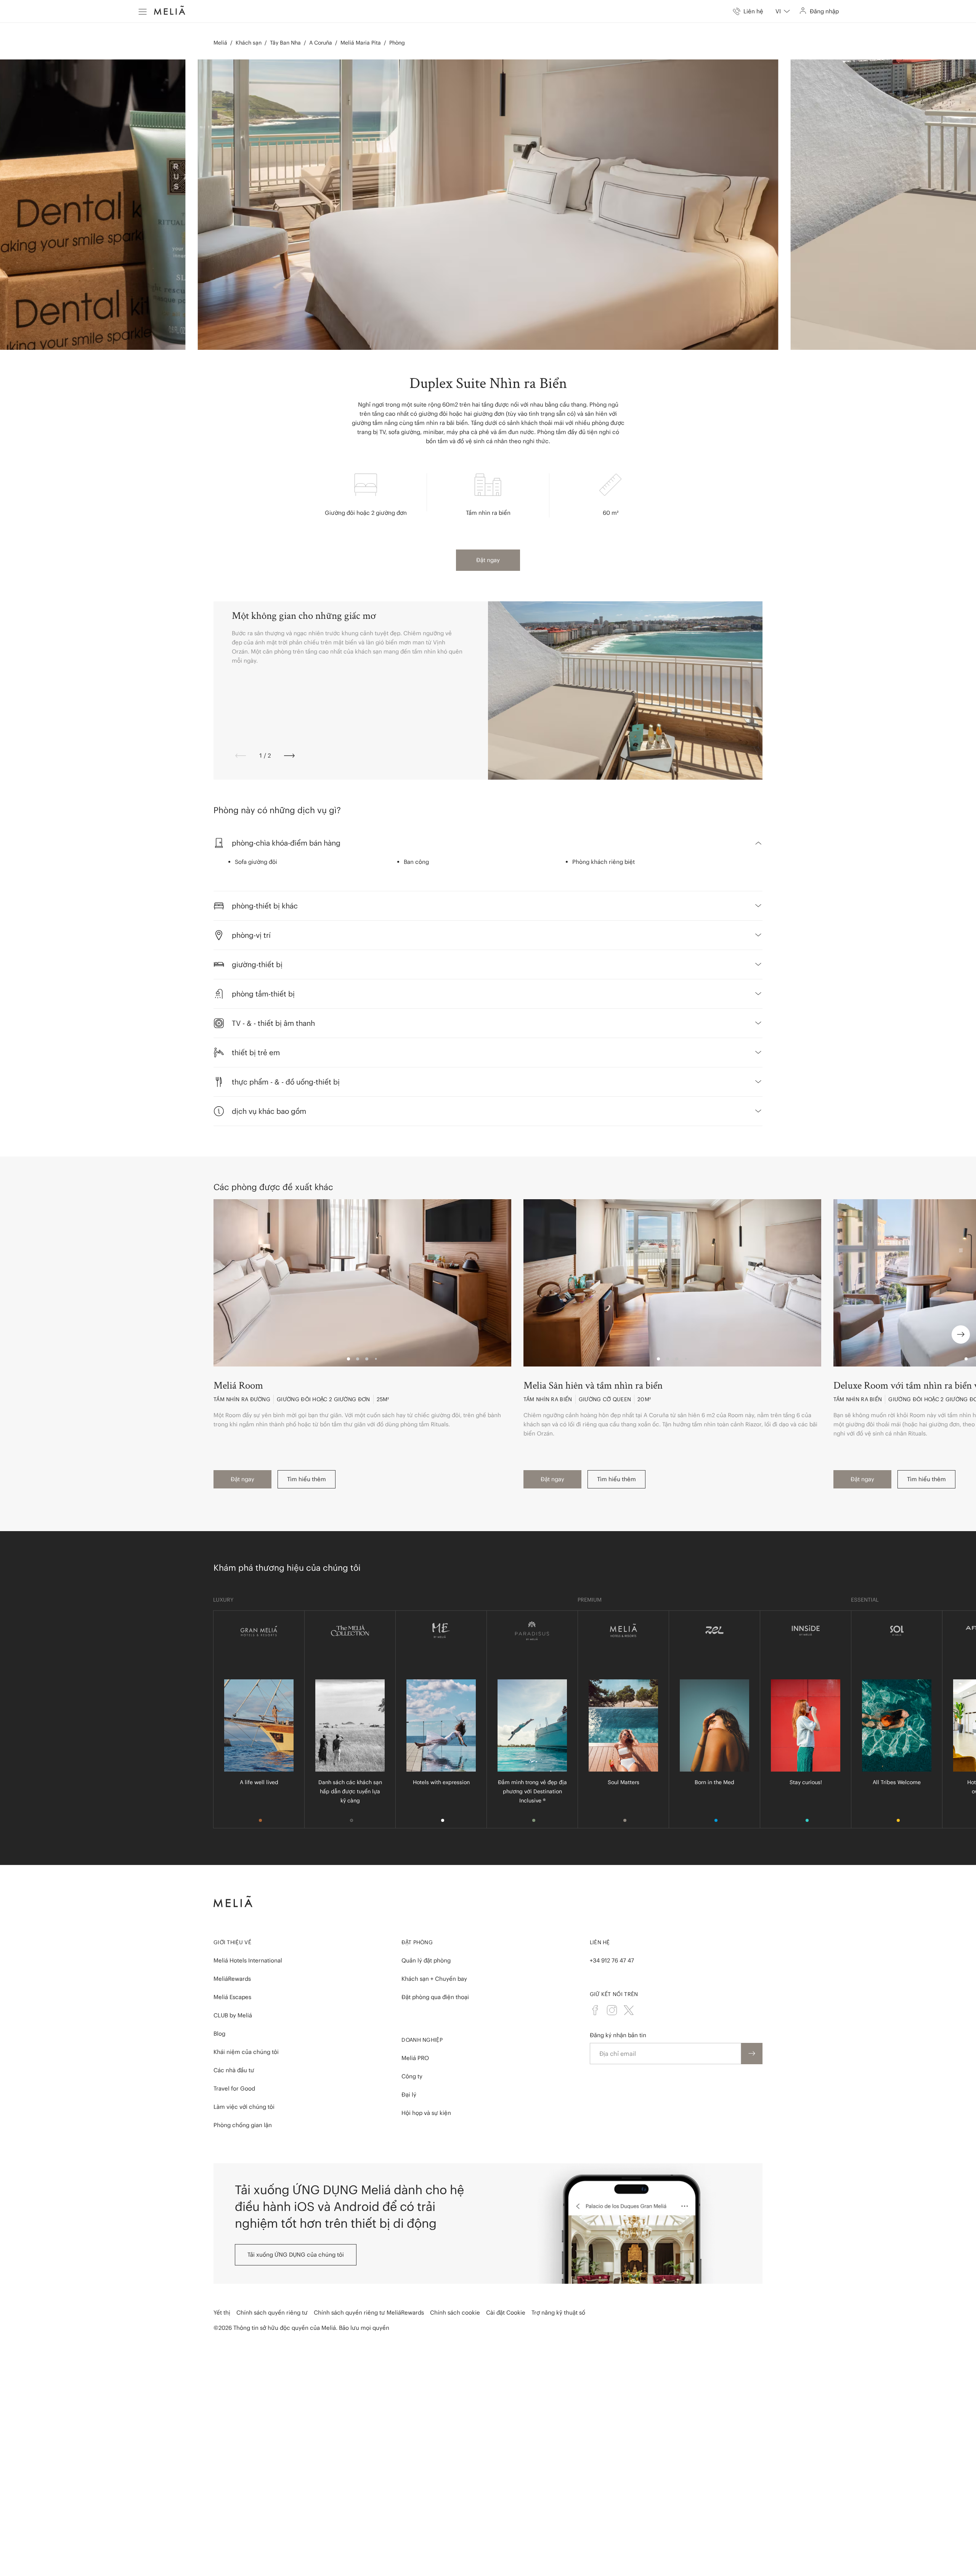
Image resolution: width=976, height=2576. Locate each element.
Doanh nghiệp (422, 2040)
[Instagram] (612, 2010)
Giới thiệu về (232, 1942)
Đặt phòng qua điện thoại (435, 1997)
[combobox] (783, 11)
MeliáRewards (232, 1979)
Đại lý (409, 2095)
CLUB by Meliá (233, 2015)
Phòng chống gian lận (243, 2125)
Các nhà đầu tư (234, 2070)
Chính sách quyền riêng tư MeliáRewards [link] (369, 2312)
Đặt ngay (488, 560)
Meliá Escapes (232, 1997)
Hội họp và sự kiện (426, 2113)
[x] (629, 2010)
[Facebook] (595, 2010)
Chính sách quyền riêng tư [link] (272, 2312)
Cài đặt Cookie (506, 2312)
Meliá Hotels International (248, 1960)
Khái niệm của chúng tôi (246, 2052)
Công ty (412, 2076)
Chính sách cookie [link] (455, 2312)
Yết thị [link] (222, 2312)
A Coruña (321, 43)
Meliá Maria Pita (361, 43)
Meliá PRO (415, 2058)
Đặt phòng (417, 1942)
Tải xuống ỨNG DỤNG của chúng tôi (296, 2255)
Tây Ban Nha (285, 43)
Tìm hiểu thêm (307, 1479)
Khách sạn (249, 43)
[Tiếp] (289, 756)
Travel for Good (234, 2088)
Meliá (220, 43)
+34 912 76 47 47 (612, 1960)
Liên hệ (600, 1942)
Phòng (397, 43)
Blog (219, 2034)
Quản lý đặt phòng (426, 1960)
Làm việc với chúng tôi (244, 2107)
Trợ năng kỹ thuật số (558, 2312)
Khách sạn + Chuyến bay (434, 1979)
